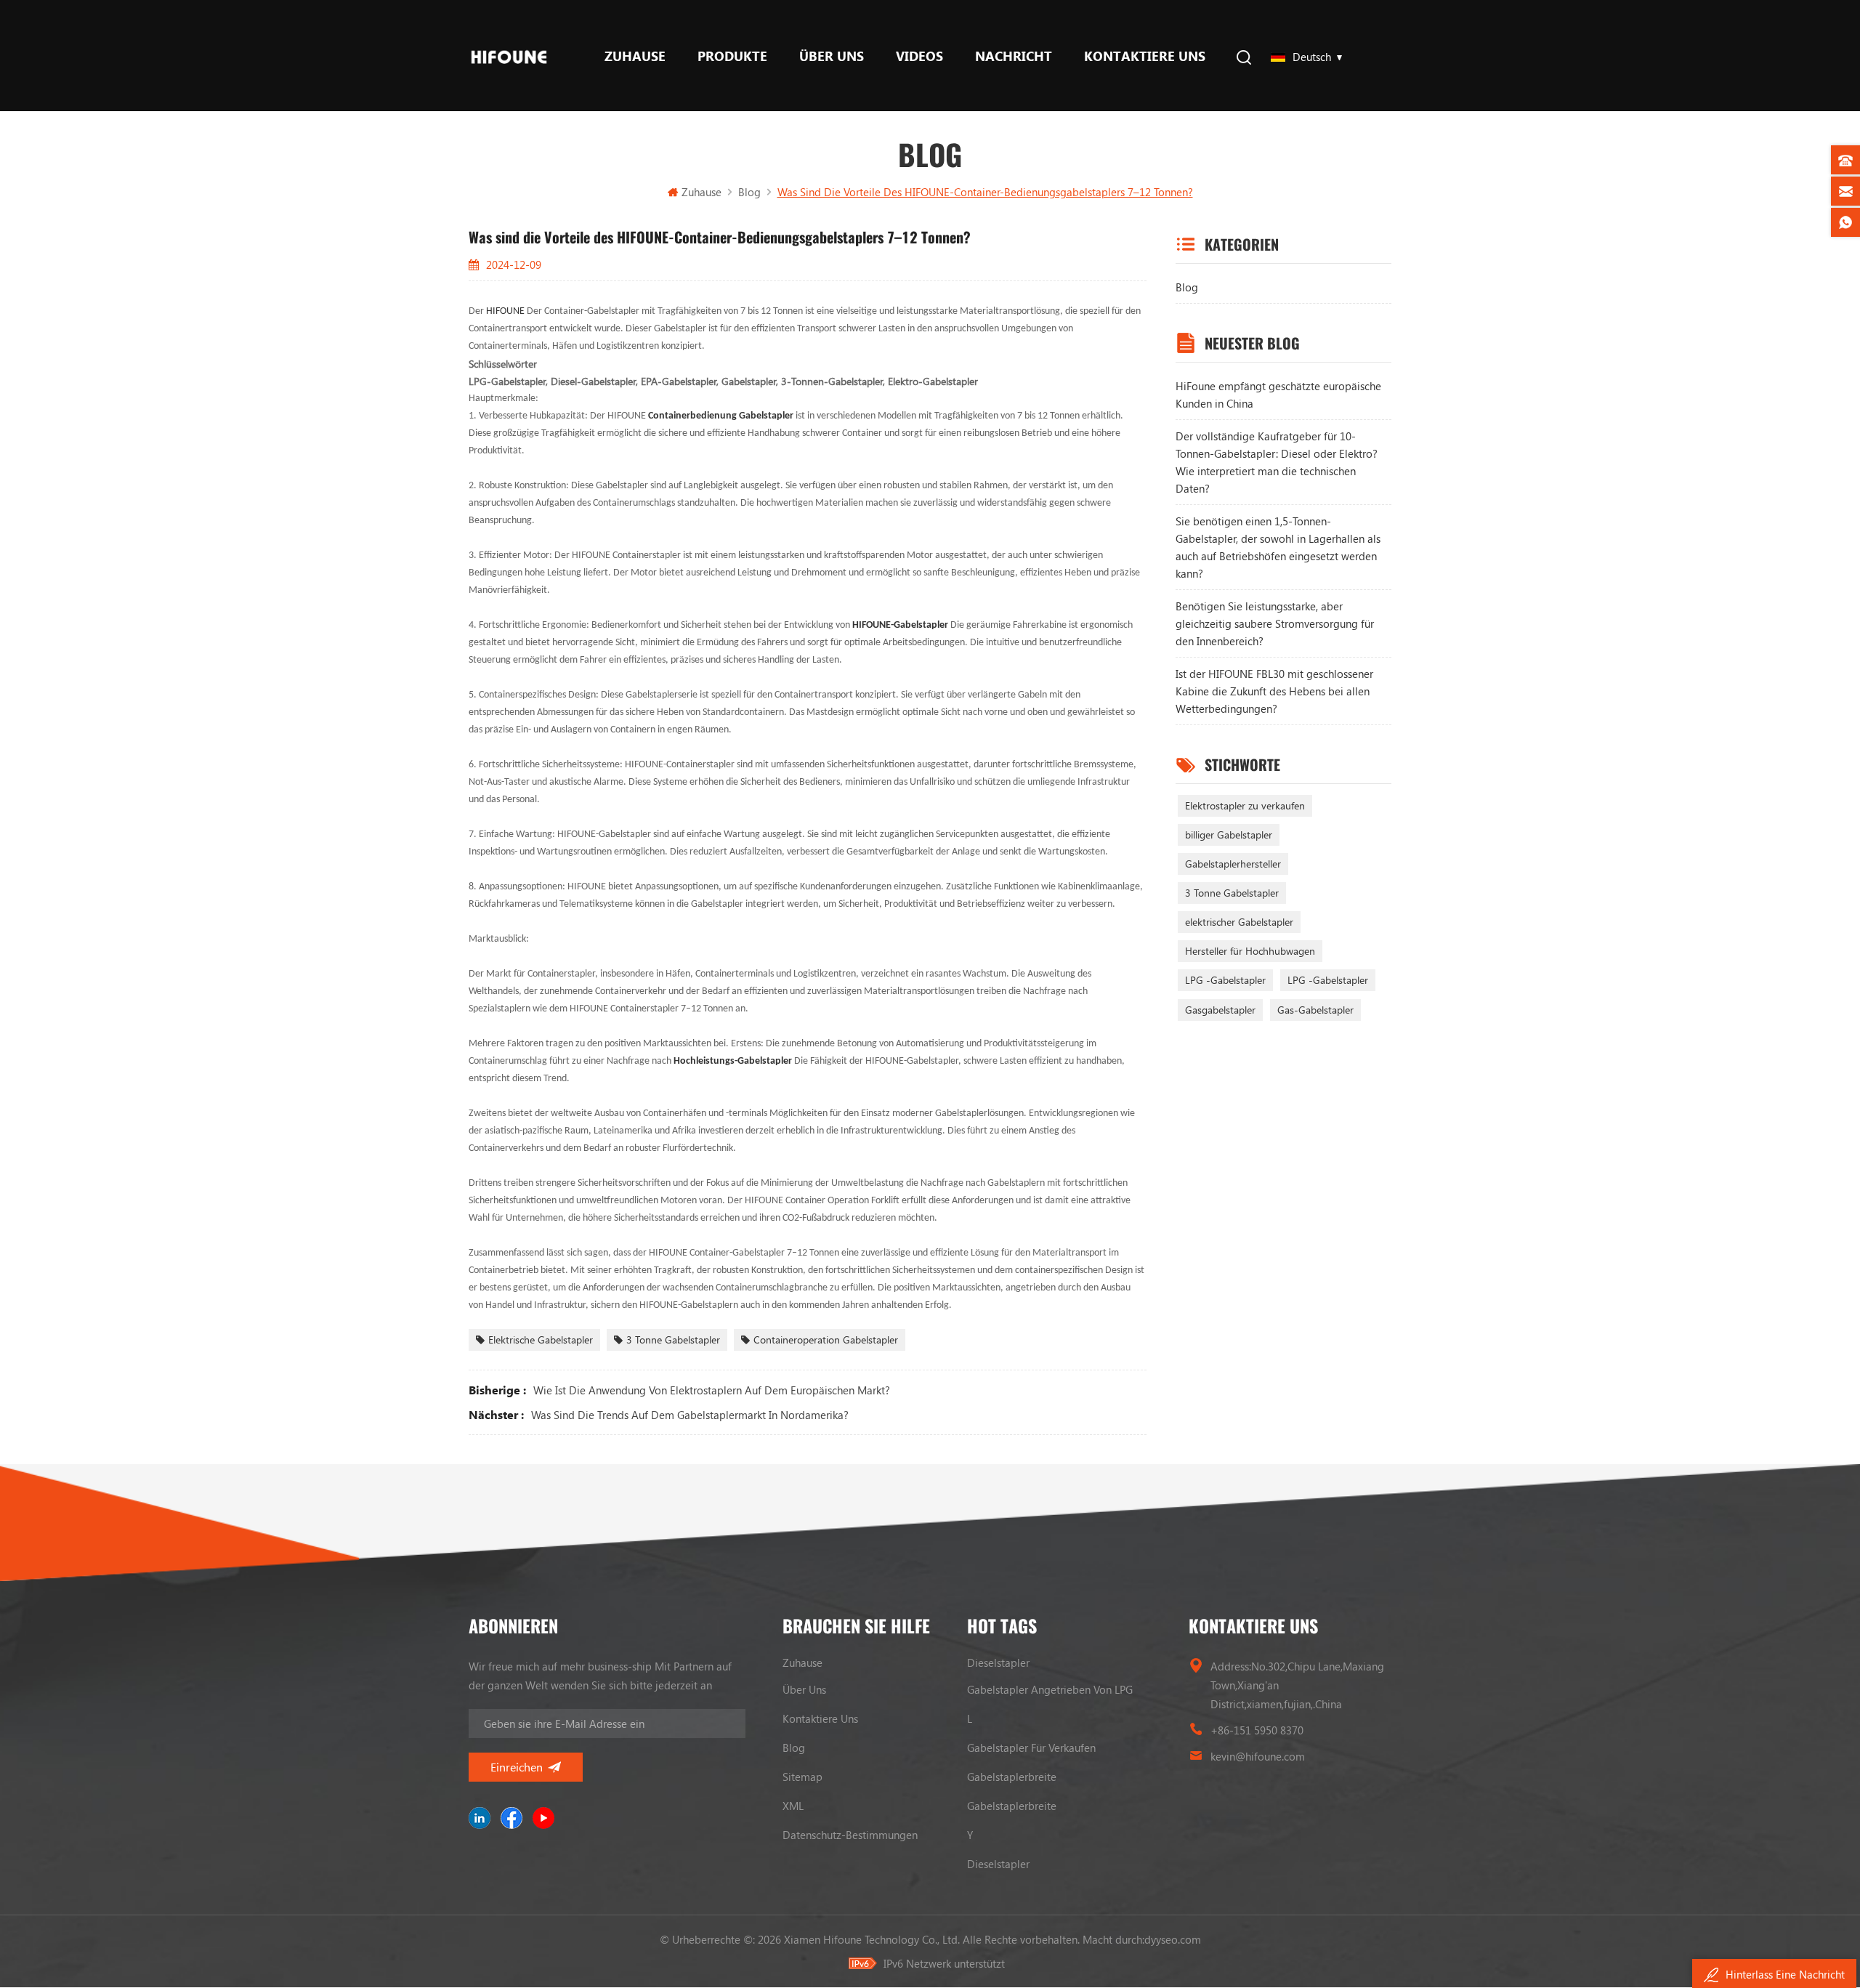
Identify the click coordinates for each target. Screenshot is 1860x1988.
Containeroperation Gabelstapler (826, 1340)
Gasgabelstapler (1220, 1010)
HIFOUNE (506, 311)
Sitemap (802, 1777)
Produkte (732, 56)
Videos (919, 56)
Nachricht (1014, 56)
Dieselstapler (998, 1662)
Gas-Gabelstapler (1315, 1010)
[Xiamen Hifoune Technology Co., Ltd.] (509, 56)
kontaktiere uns (1145, 56)
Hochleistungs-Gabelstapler (734, 1061)
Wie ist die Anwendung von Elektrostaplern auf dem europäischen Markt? (712, 1390)
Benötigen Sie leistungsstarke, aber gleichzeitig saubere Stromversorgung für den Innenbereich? (1275, 623)
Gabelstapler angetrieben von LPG (1050, 1689)
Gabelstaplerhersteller (1233, 864)
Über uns (832, 56)
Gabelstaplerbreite (1012, 1777)
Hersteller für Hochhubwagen (1250, 951)
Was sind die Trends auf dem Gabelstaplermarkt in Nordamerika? (690, 1415)
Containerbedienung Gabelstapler (722, 416)
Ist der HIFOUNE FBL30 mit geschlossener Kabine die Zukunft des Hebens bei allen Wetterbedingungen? (1274, 691)
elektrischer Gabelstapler (1239, 922)
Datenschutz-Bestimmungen (850, 1835)
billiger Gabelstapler (1229, 835)
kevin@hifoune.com (1258, 1756)
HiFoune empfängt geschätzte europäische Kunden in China (1278, 395)
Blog (1187, 287)
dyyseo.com (1173, 1939)
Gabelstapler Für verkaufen (1031, 1747)
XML (793, 1806)
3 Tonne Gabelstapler (673, 1340)
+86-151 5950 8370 (1257, 1730)
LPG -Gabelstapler (1225, 980)
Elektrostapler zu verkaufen (1245, 805)
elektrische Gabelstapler (541, 1340)
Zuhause (635, 56)
